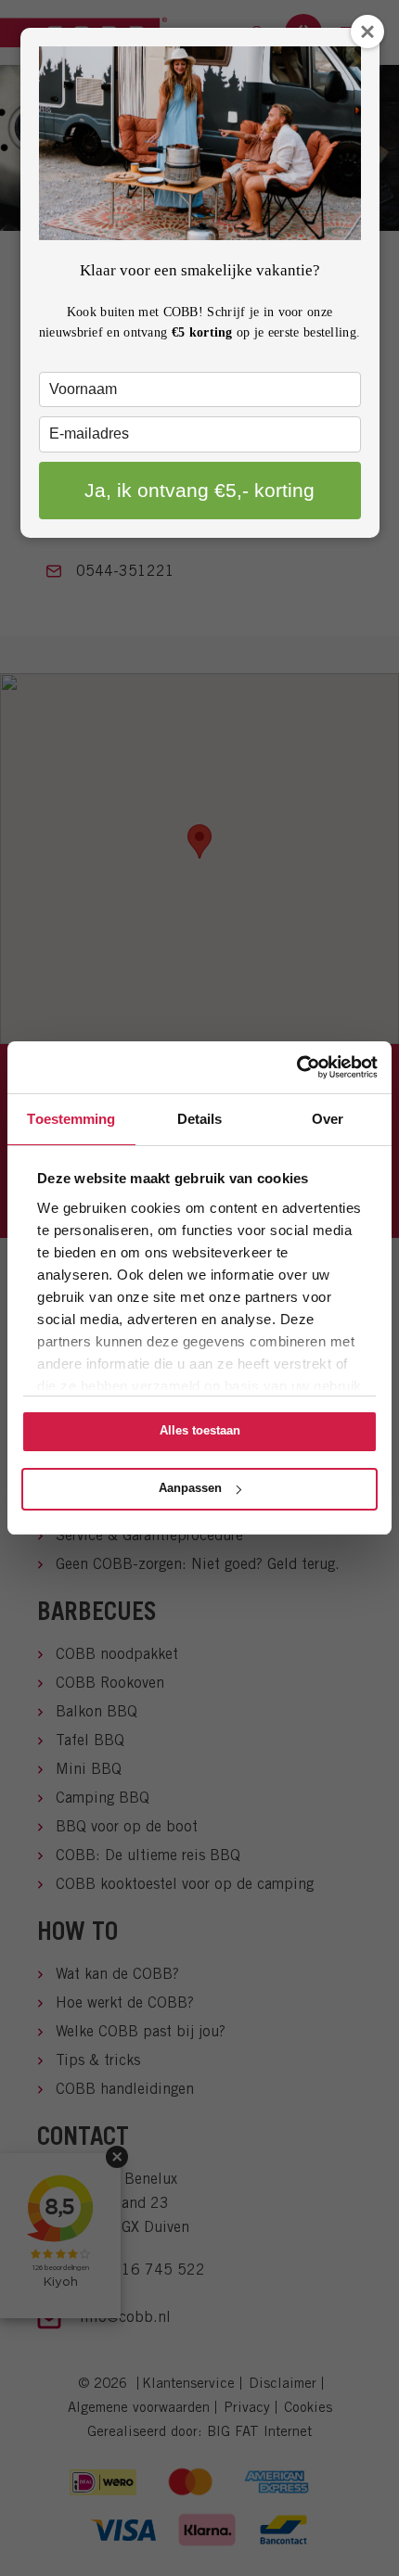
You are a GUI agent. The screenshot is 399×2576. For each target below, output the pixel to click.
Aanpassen (190, 1488)
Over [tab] (328, 1119)
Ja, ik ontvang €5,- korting (199, 490)
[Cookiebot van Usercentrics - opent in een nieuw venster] (296, 1067)
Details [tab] (200, 1119)
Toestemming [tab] (71, 1119)
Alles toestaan (200, 1430)
